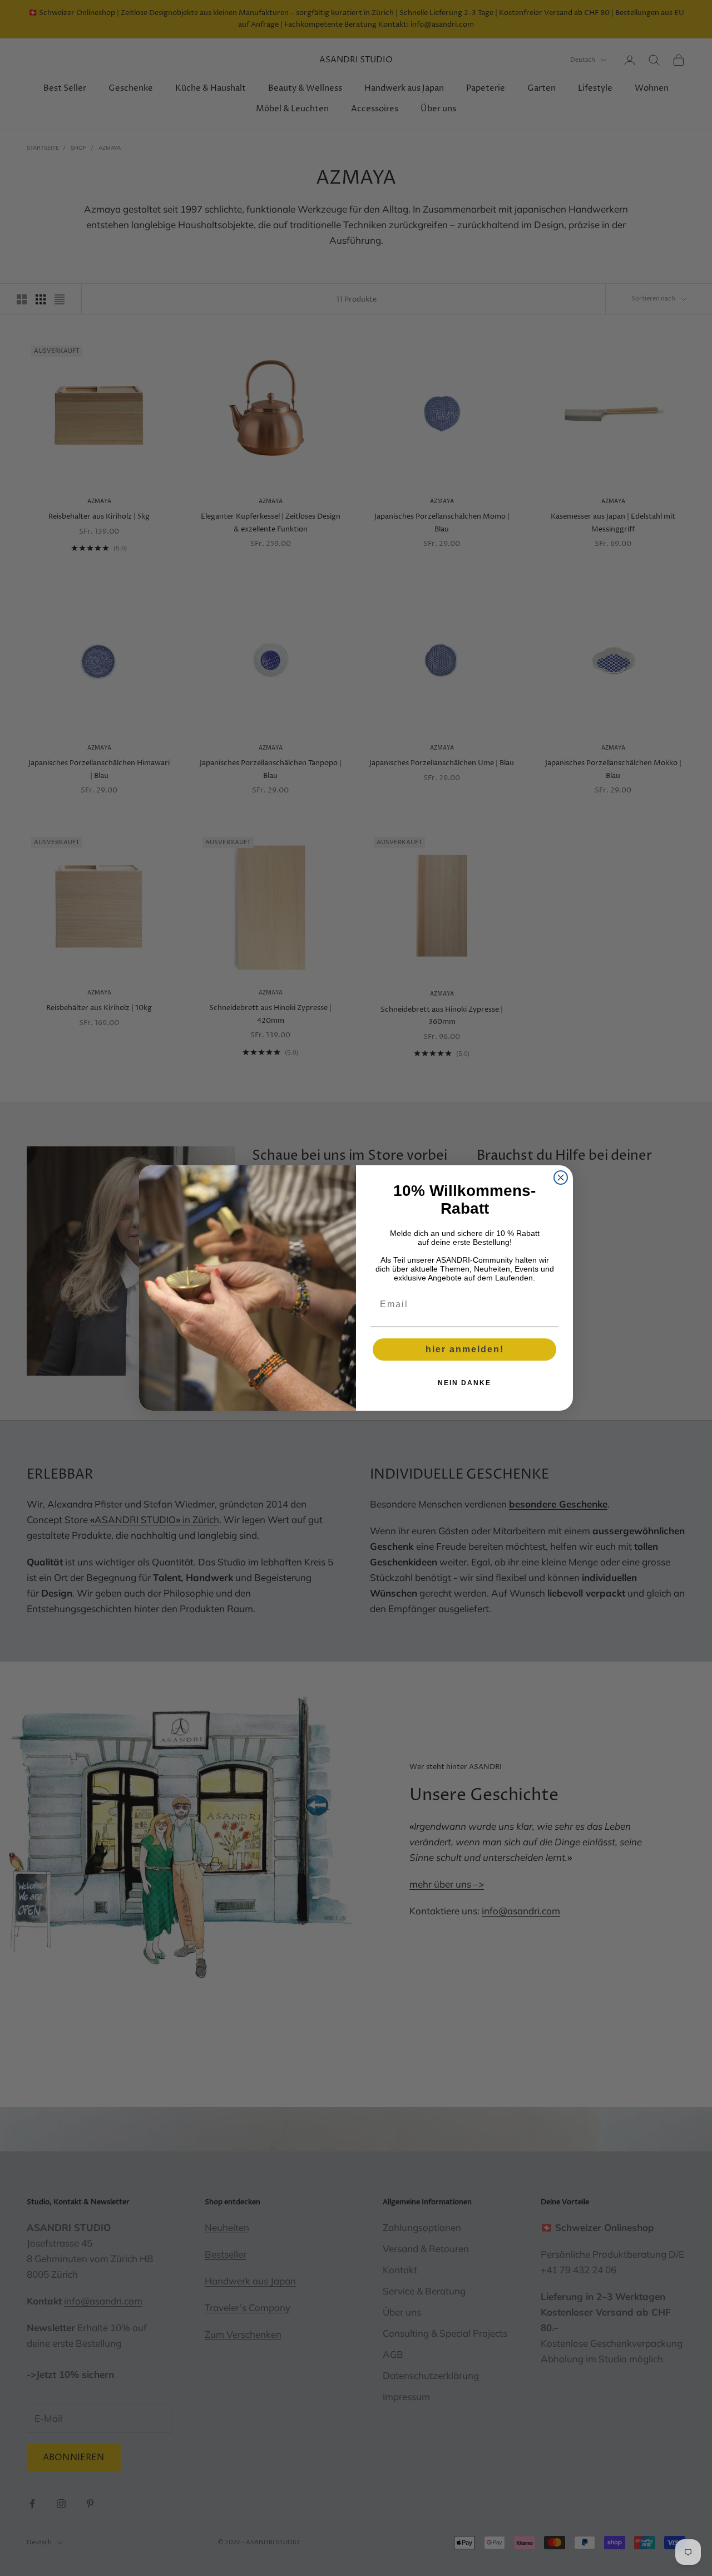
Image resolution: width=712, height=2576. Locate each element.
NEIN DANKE (464, 1383)
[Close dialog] (561, 1178)
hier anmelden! (465, 1349)
